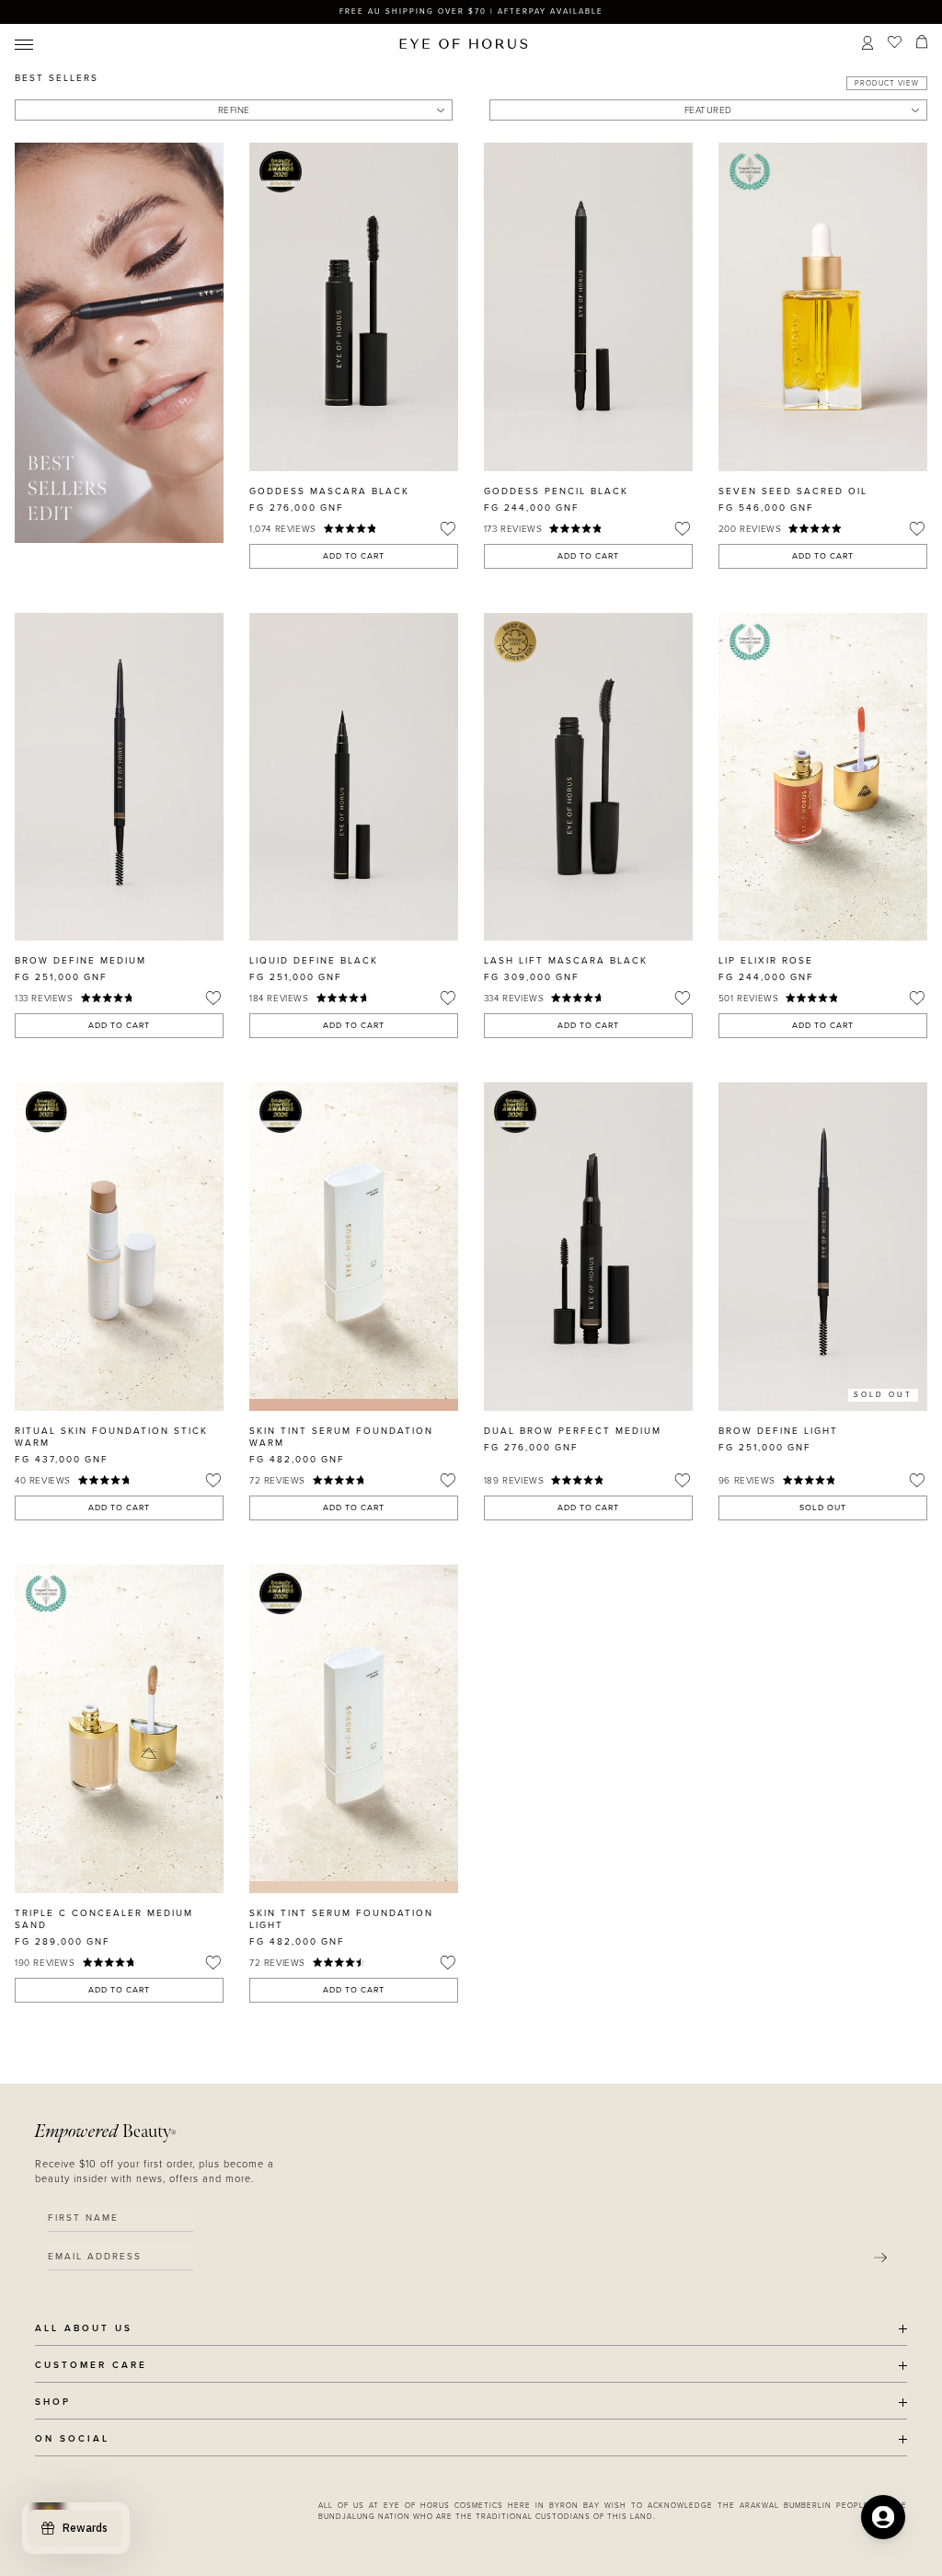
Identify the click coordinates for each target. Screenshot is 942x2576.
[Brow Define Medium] (119, 777)
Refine (234, 110)
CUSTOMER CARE (91, 2366)
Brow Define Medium (80, 961)
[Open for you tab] (883, 2517)
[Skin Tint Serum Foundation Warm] (354, 1247)
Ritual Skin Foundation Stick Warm (111, 1437)
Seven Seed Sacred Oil (793, 491)
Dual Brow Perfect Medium (573, 1431)
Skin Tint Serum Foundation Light (341, 1919)
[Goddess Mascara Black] (354, 307)
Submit (880, 2258)
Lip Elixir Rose (766, 961)
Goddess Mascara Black (329, 491)
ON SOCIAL (72, 2439)
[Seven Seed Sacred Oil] (823, 307)
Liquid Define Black (314, 961)
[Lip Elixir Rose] (823, 777)
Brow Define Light (778, 1431)
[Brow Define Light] (823, 1247)
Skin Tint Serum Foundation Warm (341, 1437)
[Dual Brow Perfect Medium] (588, 1247)
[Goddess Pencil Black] (588, 307)
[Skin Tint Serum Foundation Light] (354, 1729)
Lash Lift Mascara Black (566, 961)
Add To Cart (354, 556)
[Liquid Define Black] (354, 777)
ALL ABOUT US (84, 2329)
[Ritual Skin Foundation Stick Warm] (119, 1247)
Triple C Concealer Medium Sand (104, 1919)
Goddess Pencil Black (556, 491)
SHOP (53, 2403)
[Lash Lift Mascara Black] (588, 777)
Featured (708, 110)
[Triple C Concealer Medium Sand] (119, 1729)
